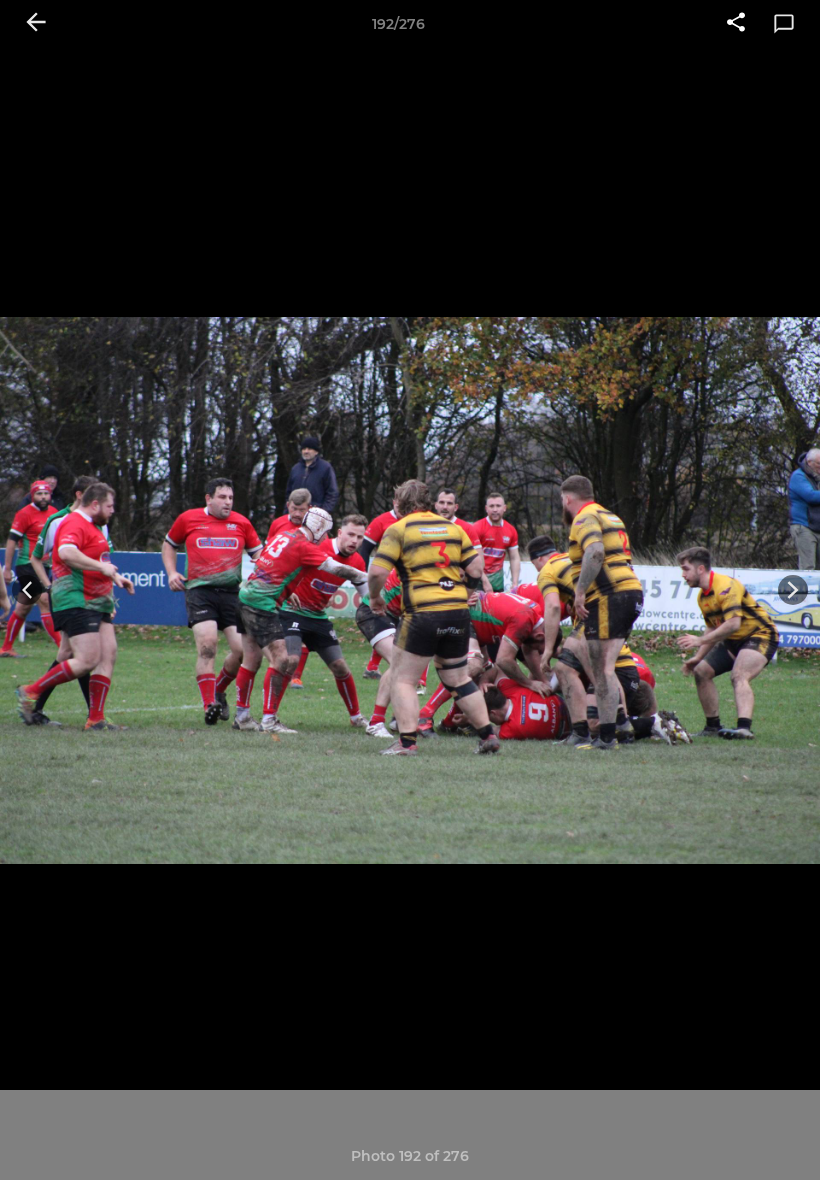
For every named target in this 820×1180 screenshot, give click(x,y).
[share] (736, 24)
